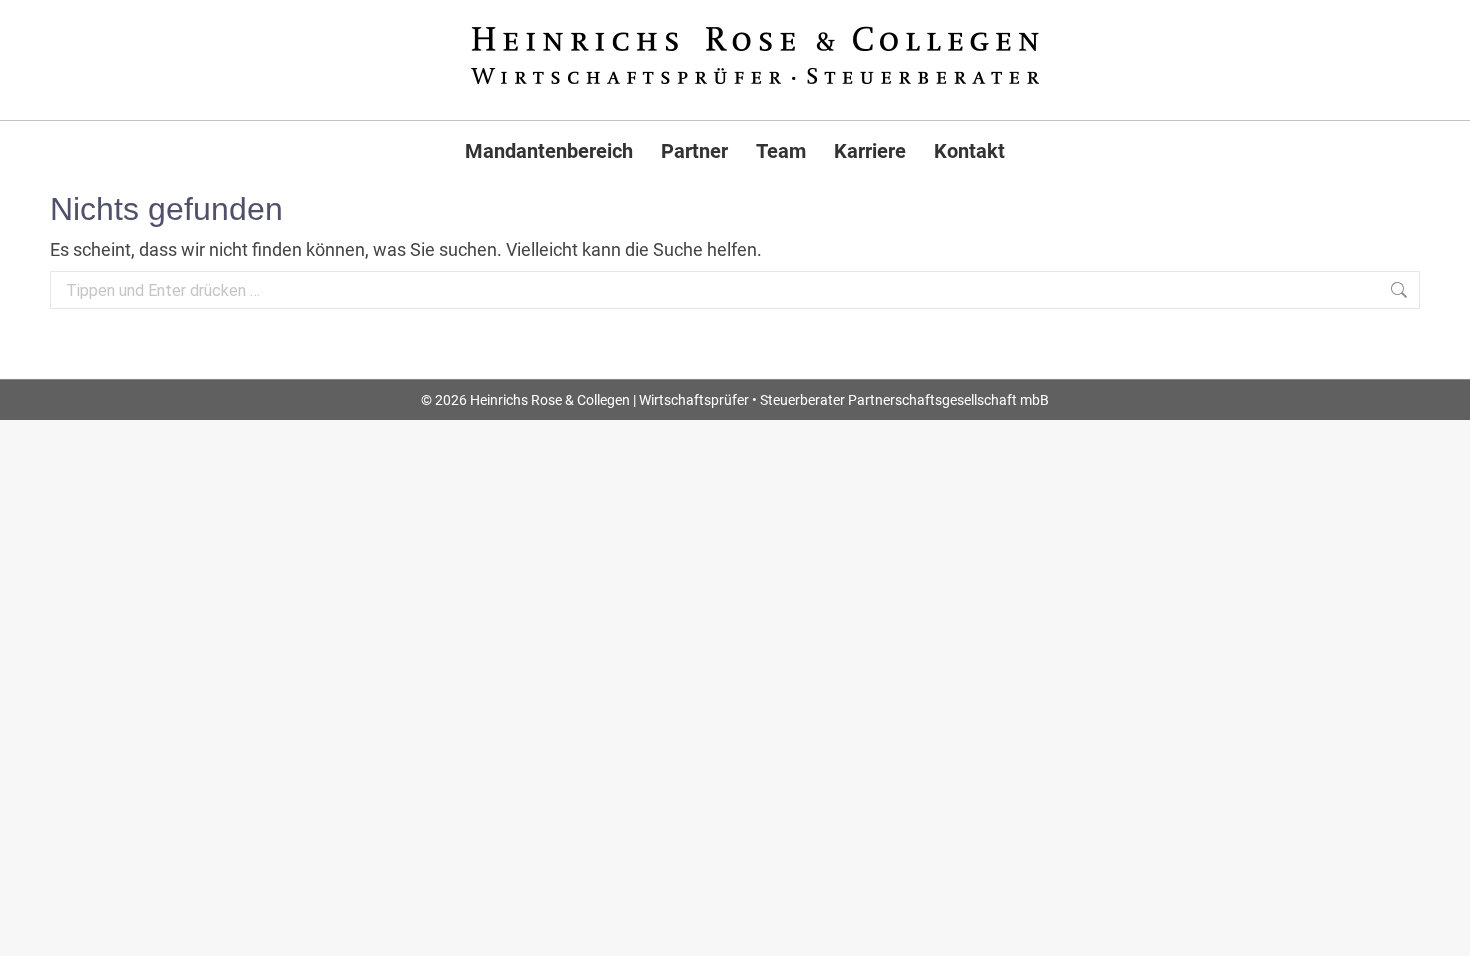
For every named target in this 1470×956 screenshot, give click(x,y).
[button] (44, 912)
